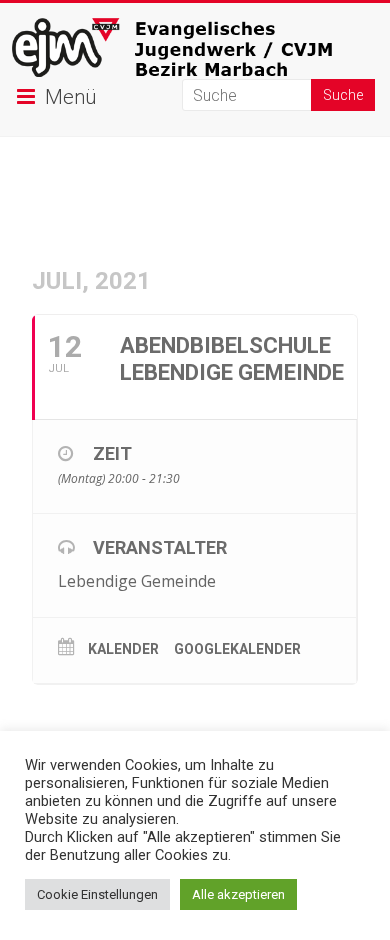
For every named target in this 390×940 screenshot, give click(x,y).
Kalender (123, 649)
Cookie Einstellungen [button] (97, 894)
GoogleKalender (237, 649)
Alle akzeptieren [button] (238, 894)
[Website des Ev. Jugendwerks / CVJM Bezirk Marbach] (195, 27)
